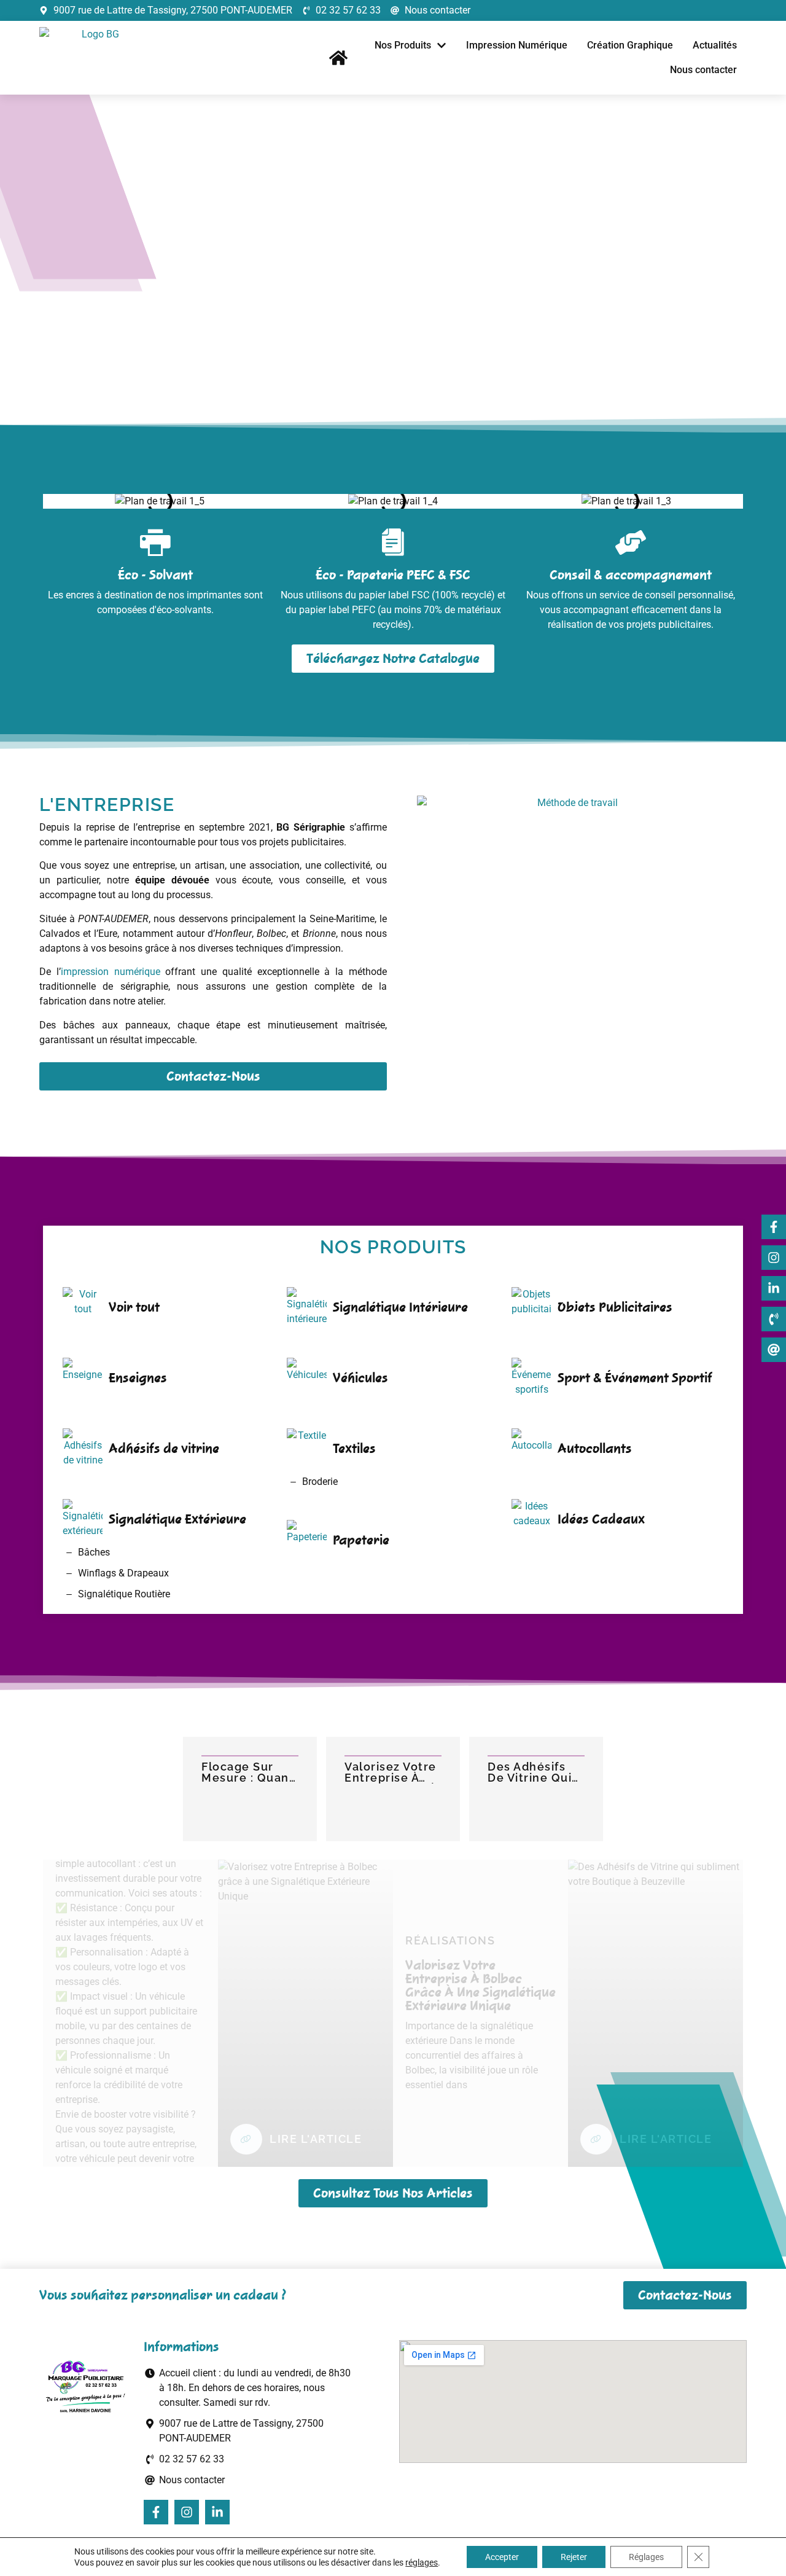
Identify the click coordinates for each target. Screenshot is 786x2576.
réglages (422, 2562)
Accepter (502, 2557)
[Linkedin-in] (774, 1288)
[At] (774, 1350)
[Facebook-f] (774, 1227)
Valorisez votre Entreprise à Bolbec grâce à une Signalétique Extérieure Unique (391, 1772)
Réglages (646, 2557)
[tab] (718, 206)
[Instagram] (774, 1258)
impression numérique (111, 972)
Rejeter (574, 2557)
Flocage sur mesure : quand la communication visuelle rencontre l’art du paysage (249, 1772)
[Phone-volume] (774, 1319)
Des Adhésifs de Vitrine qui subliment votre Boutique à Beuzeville (534, 1772)
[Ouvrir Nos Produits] (442, 45)
